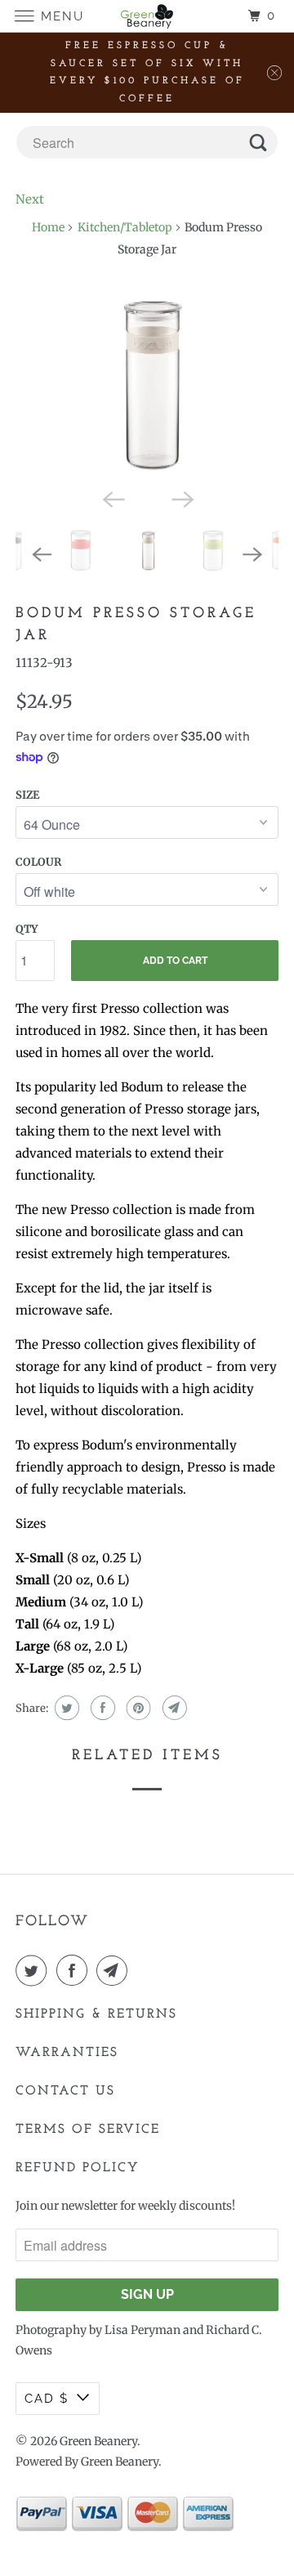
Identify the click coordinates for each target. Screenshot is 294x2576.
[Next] (181, 498)
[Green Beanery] (147, 16)
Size (27, 795)
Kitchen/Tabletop (125, 227)
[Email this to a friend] (173, 1708)
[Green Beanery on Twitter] (34, 1970)
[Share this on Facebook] (101, 1708)
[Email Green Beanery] (115, 1970)
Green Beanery (98, 2441)
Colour (38, 862)
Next (30, 199)
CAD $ (47, 2399)
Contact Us (65, 2091)
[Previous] (113, 498)
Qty (27, 929)
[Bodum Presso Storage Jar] (147, 384)
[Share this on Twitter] (65, 1708)
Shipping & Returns (96, 2014)
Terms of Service (88, 2130)
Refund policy (78, 2168)
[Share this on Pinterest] (137, 1708)
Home (48, 227)
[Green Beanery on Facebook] (75, 1970)
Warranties (67, 2053)
